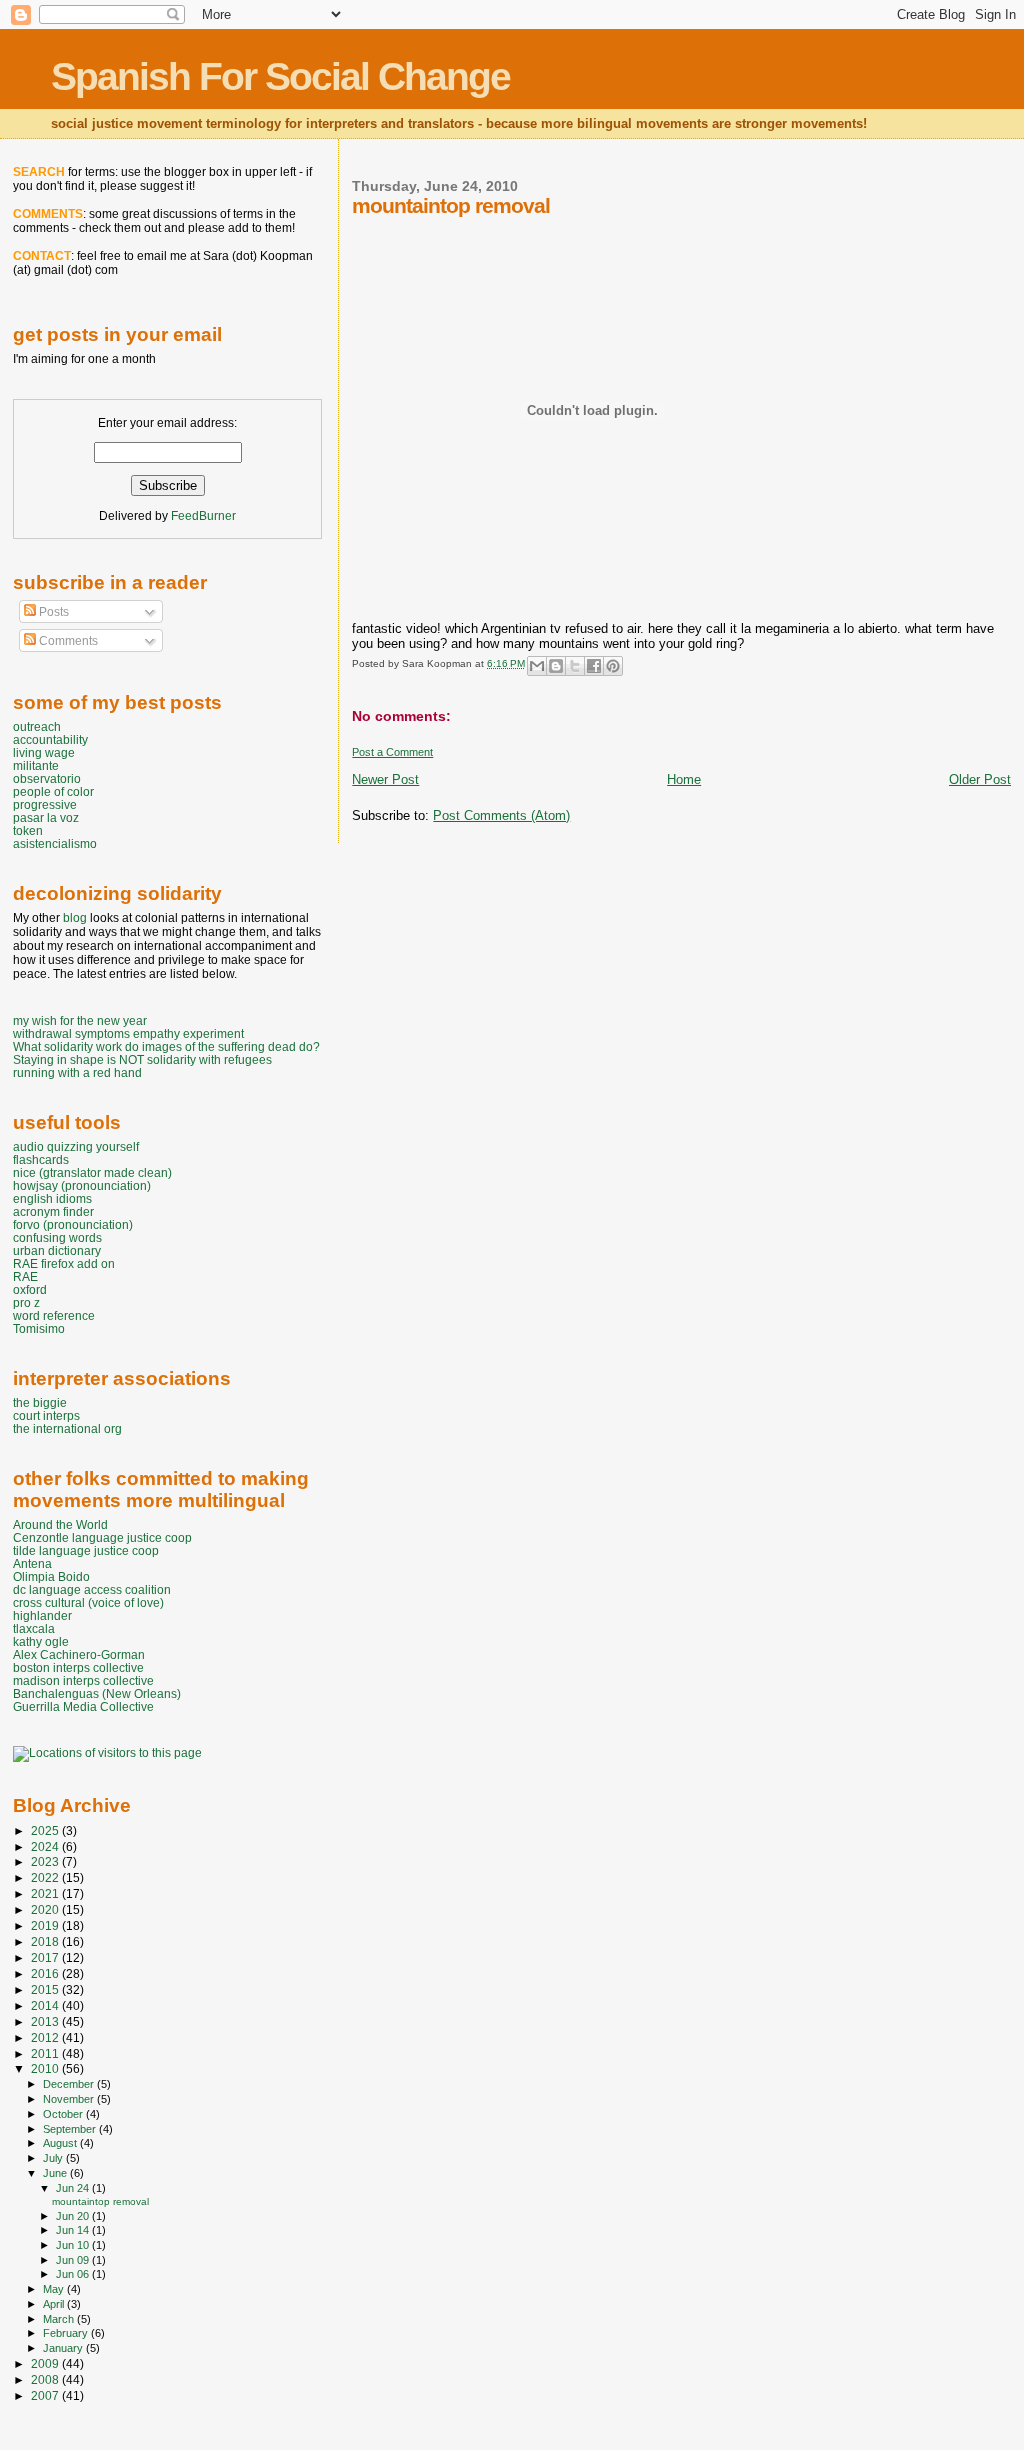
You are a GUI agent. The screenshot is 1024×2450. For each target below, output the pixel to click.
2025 (46, 1830)
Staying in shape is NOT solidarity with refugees (142, 1059)
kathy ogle (41, 1641)
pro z (26, 1302)
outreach (37, 726)
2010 (46, 2068)
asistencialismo (55, 843)
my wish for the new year (80, 1020)
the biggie (40, 1402)
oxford (30, 1289)
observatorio (47, 778)
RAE (25, 1276)
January (64, 2348)
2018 (46, 1941)
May (55, 2289)
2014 (46, 2005)
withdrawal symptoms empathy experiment (128, 1033)
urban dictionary (57, 1250)
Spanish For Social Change (280, 76)
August (61, 2143)
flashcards (41, 1159)
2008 (46, 2379)
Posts (52, 612)
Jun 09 (74, 2260)
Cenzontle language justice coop (102, 1537)
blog (75, 918)
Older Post (980, 779)
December (70, 2084)
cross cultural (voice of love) (88, 1602)
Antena (32, 1563)
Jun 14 (74, 2230)
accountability (50, 739)
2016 (46, 1973)
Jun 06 (74, 2274)
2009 (46, 2363)
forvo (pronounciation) (73, 1224)
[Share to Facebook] (594, 666)
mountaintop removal (100, 2201)
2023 (46, 1861)
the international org (67, 1428)
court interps (46, 1415)
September (71, 2129)
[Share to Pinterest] (613, 666)
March (60, 2319)
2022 (46, 1877)
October (64, 2114)
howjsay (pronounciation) (82, 1185)
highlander (42, 1615)
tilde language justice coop (86, 1550)
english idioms (52, 1198)
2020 (46, 1909)
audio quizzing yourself (76, 1146)
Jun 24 (74, 2188)
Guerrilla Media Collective (83, 1706)
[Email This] (537, 666)
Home (684, 779)
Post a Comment (392, 752)
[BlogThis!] (556, 666)
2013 (46, 2021)
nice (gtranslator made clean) (92, 1172)
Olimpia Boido (51, 1576)
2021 (46, 1893)
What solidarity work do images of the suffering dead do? (166, 1046)
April (55, 2304)
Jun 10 (74, 2245)
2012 (46, 2037)
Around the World (60, 1524)
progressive (45, 804)
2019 (46, 1925)
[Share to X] (575, 666)
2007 (46, 2395)
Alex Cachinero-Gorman (79, 1654)
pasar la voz (46, 817)
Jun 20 (74, 2216)
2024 (46, 1846)
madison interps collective (83, 1680)
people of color (53, 791)
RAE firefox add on (64, 1263)
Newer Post (385, 779)
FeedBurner (203, 516)
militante (36, 765)
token (28, 830)
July (54, 2158)
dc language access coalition (92, 1589)
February (67, 2333)
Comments (67, 641)
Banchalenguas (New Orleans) (97, 1693)
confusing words (57, 1237)
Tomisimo (39, 1328)
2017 (46, 1957)
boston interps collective (78, 1667)
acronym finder (53, 1211)
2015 (46, 1989)
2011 (46, 2053)
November (70, 2099)
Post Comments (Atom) (501, 815)
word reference (54, 1315)
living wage (44, 752)
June (56, 2173)
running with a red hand (77, 1072)
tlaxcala (34, 1628)
